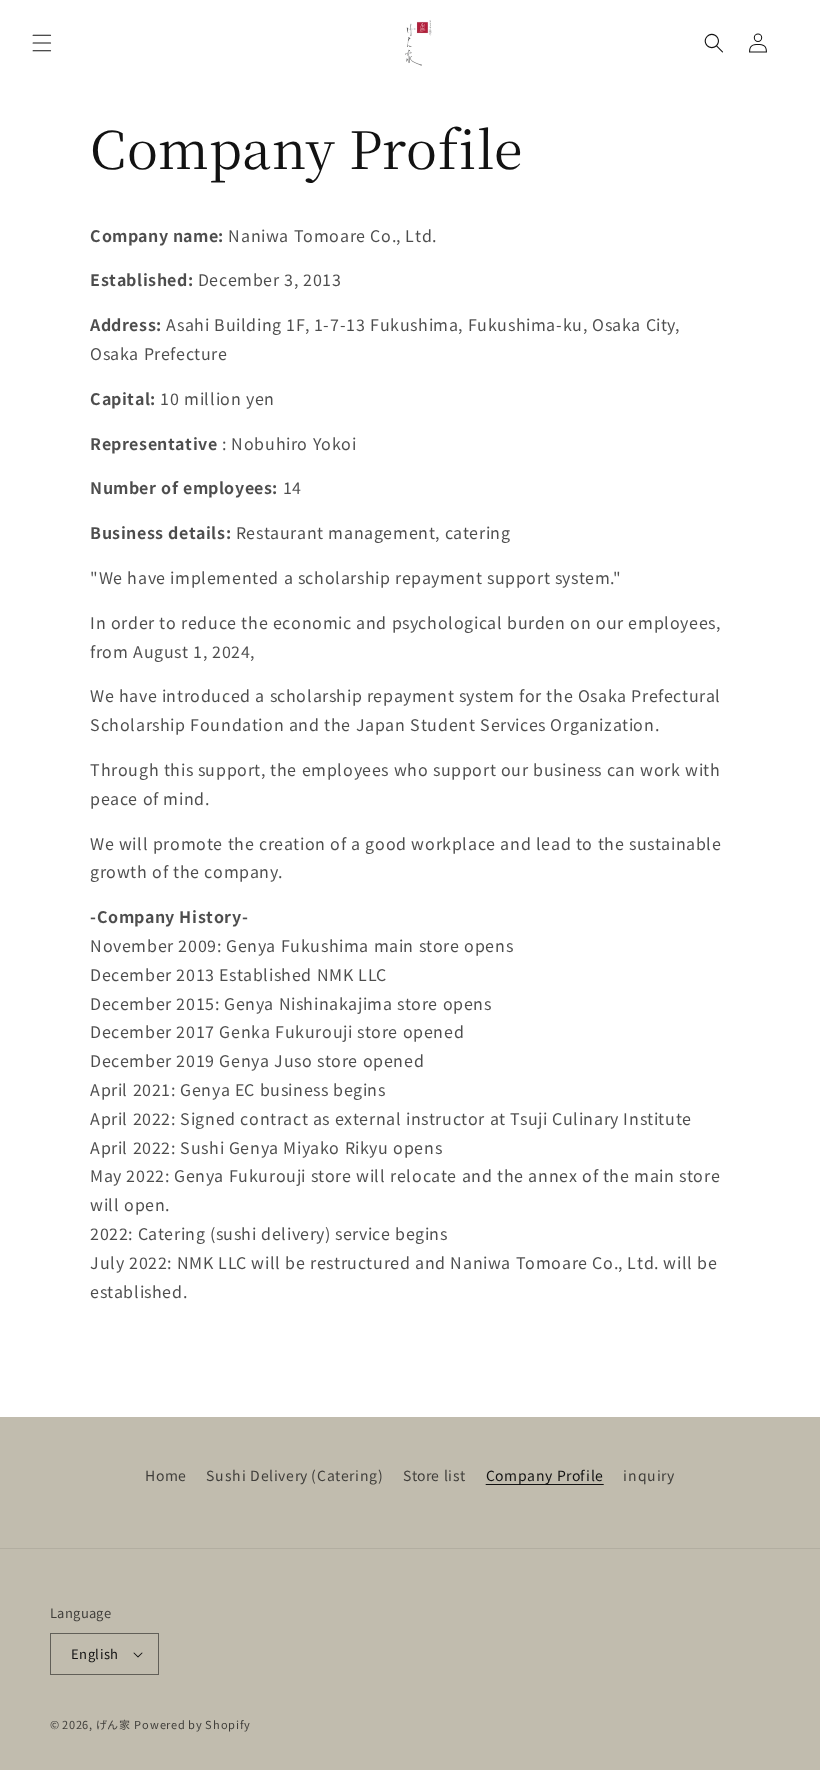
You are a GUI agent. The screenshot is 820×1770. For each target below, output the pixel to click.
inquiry (648, 1475)
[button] (42, 43)
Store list (434, 1475)
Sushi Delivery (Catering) (294, 1475)
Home (165, 1475)
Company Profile (545, 1475)
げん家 (113, 1724)
